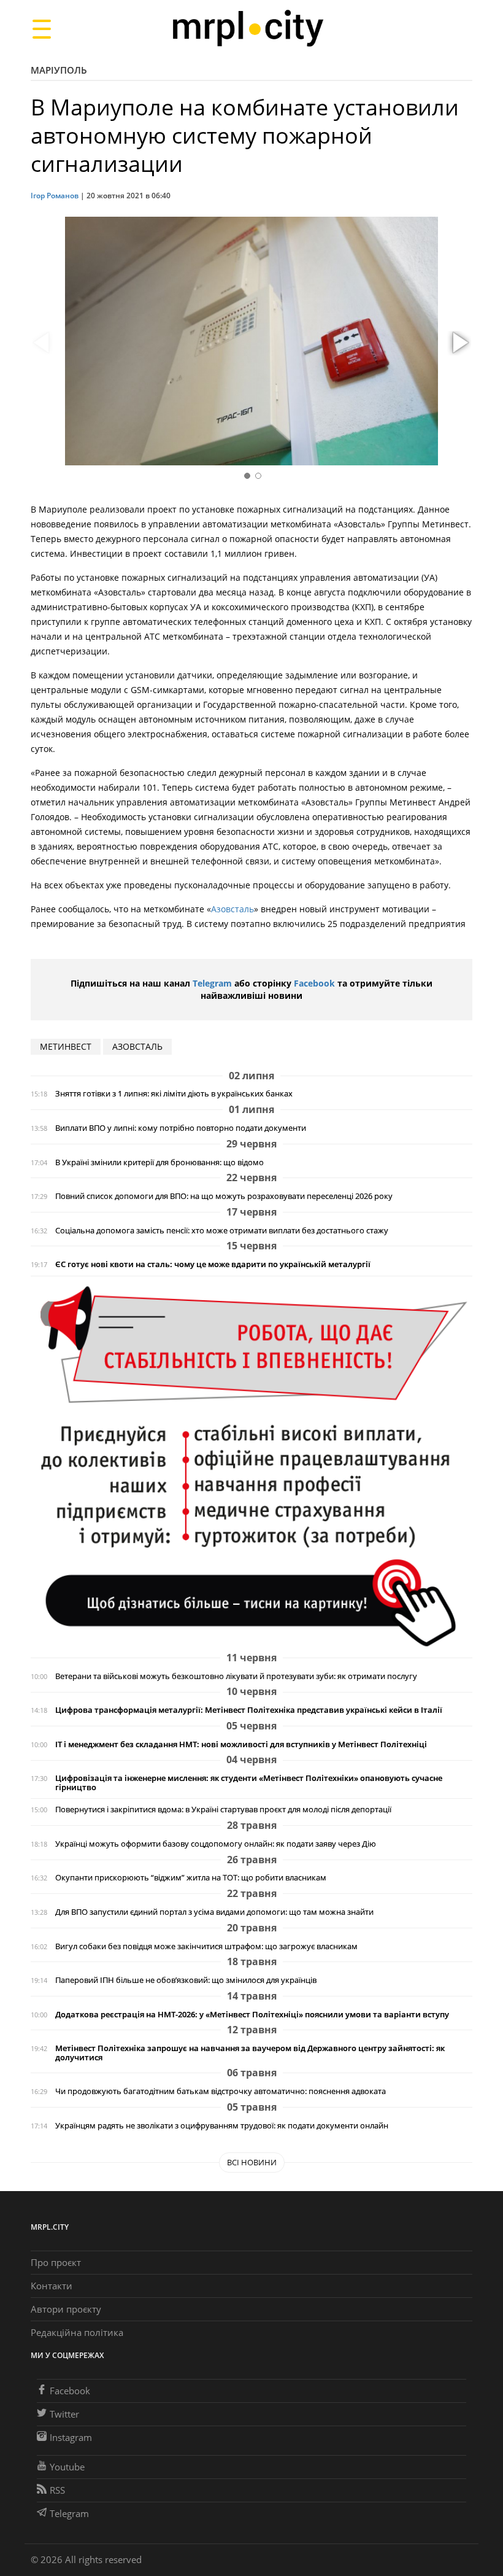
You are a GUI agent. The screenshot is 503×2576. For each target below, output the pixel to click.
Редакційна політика (77, 2332)
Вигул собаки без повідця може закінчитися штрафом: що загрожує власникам (206, 1946)
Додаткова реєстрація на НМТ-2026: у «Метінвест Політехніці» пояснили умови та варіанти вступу (252, 2015)
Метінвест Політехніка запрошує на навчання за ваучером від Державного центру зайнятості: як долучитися (250, 2053)
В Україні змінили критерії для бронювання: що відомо (159, 1162)
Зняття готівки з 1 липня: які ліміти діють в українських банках (174, 1094)
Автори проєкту (66, 2309)
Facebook (314, 983)
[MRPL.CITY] (248, 29)
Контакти (52, 2286)
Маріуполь (59, 70)
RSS (57, 2490)
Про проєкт (56, 2262)
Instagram (71, 2437)
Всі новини (252, 2162)
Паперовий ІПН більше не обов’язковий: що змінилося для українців (186, 1980)
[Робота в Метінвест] (251, 1466)
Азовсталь (232, 909)
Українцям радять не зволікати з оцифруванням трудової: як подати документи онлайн (222, 2126)
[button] (459, 343)
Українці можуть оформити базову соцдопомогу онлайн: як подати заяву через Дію (216, 1844)
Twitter (64, 2414)
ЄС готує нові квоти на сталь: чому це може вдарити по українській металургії (213, 1264)
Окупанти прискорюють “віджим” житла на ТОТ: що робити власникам (191, 1878)
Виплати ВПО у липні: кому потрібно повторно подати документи (181, 1128)
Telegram (212, 983)
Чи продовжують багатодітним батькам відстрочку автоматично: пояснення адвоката (221, 2091)
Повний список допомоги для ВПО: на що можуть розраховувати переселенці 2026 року (224, 1196)
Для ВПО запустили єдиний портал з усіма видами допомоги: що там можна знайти (214, 1912)
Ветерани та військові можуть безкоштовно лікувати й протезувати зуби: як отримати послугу (236, 1676)
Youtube (67, 2467)
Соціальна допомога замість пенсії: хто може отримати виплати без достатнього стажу (222, 1231)
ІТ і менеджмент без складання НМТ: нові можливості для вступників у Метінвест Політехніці (241, 1744)
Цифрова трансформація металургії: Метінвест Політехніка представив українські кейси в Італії (249, 1710)
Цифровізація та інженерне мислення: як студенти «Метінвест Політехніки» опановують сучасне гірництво (249, 1783)
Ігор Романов (55, 196)
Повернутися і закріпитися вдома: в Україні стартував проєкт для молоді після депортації (223, 1810)
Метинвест (66, 1046)
